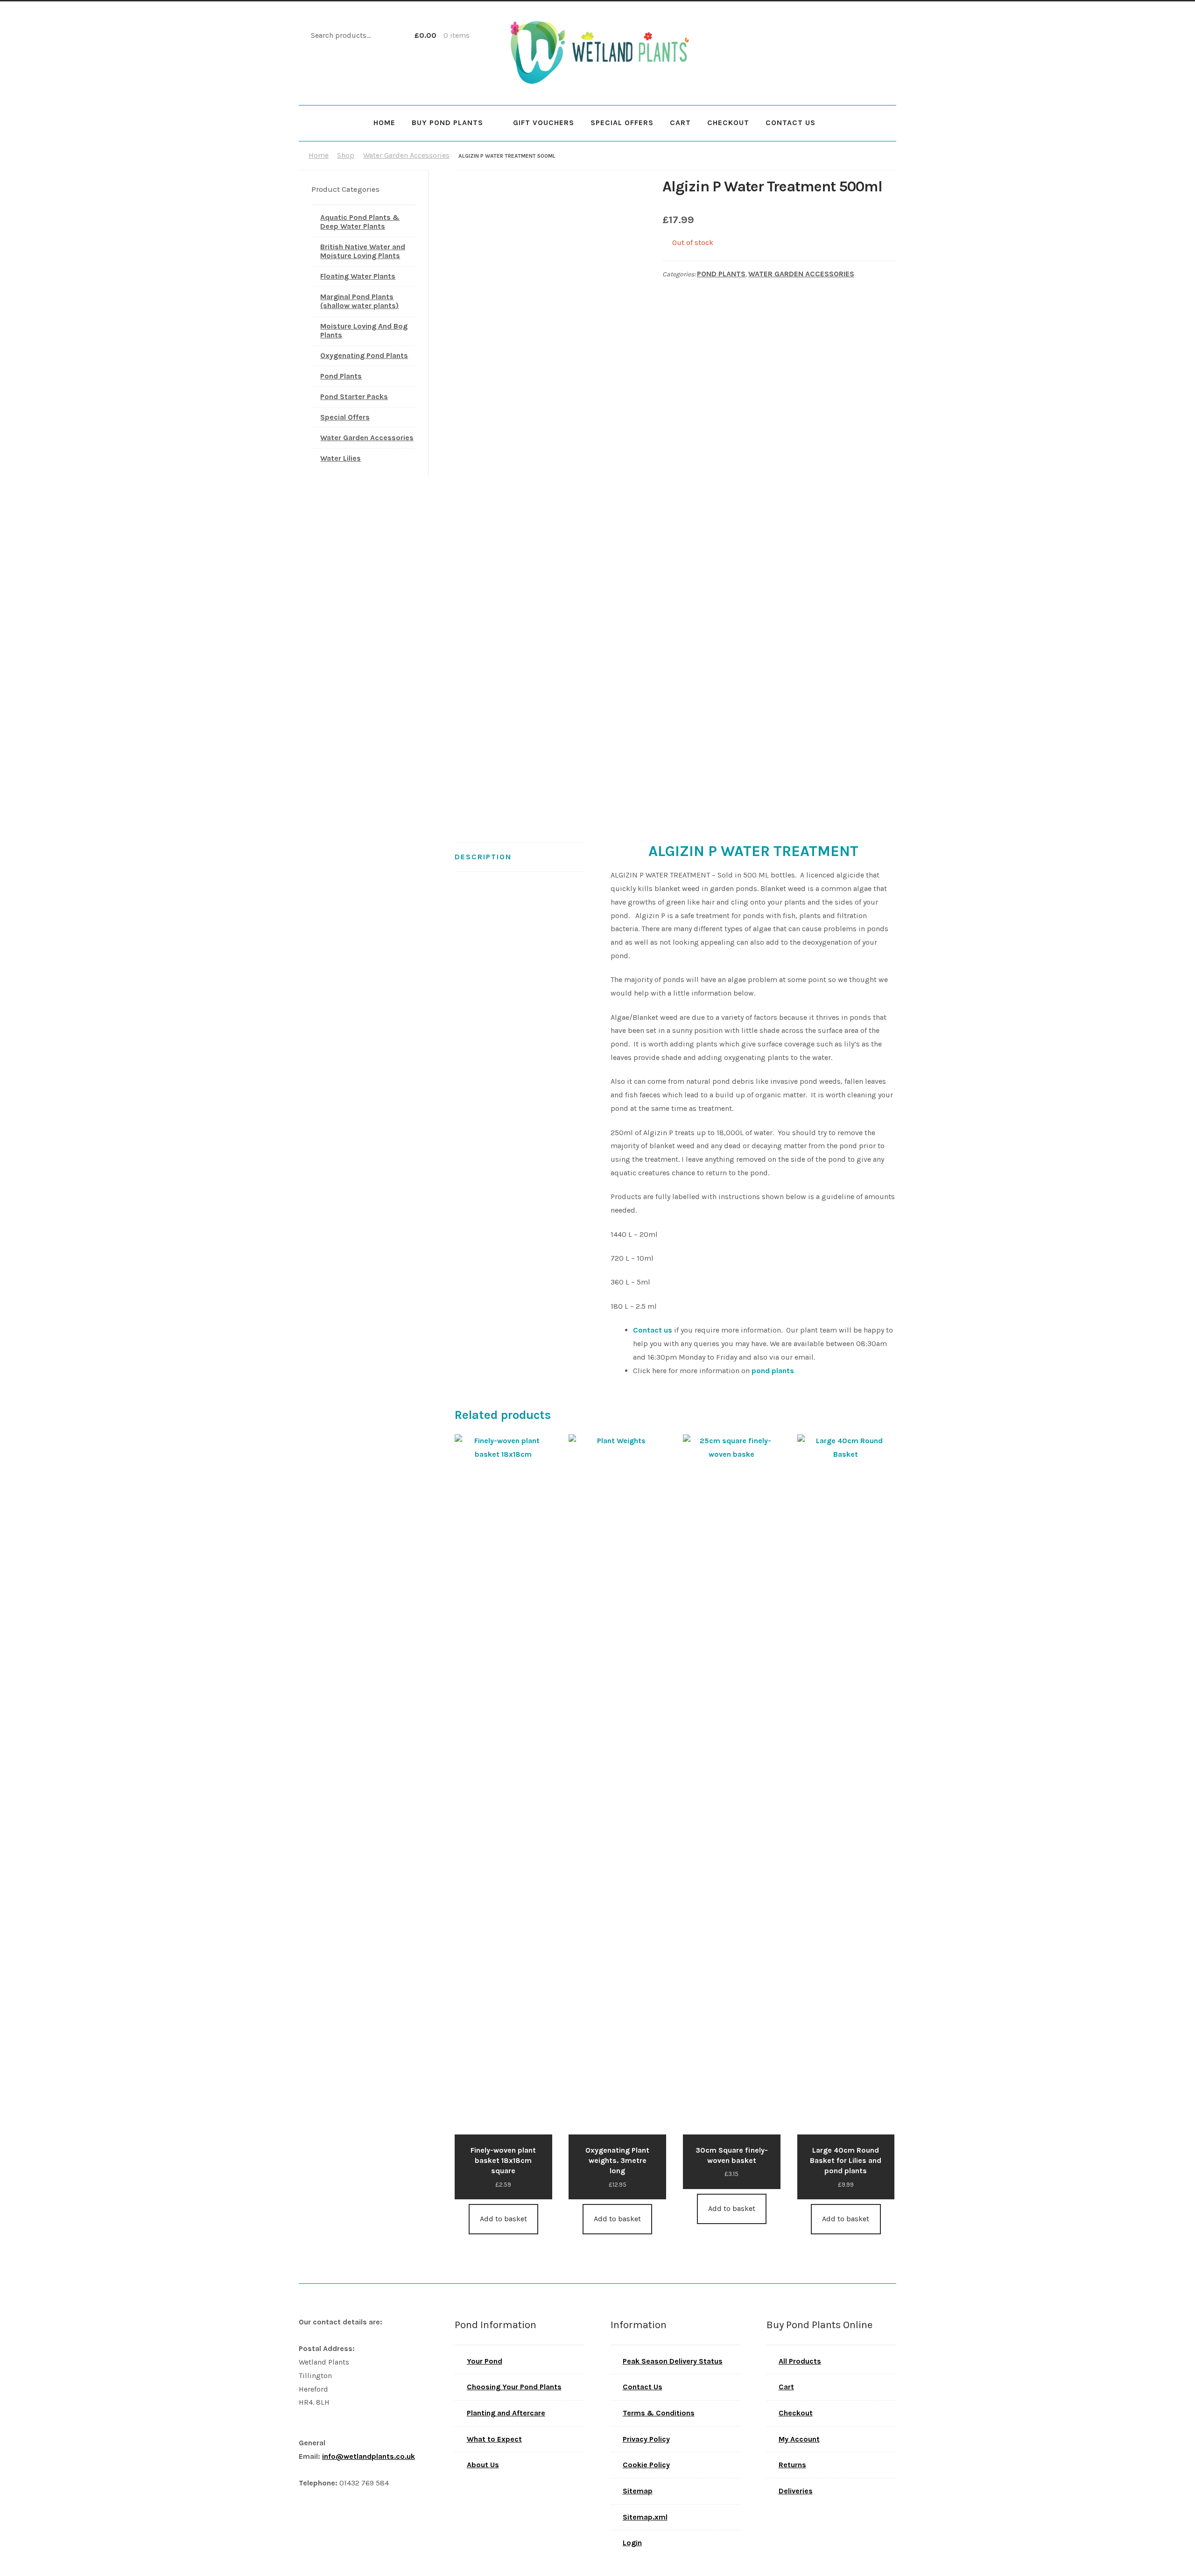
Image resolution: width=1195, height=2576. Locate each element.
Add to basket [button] (503, 2219)
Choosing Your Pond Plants (514, 2387)
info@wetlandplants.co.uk (369, 2456)
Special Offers (622, 123)
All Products (800, 2361)
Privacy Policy (646, 2439)
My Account (799, 2439)
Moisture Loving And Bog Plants (364, 330)
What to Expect (494, 2439)
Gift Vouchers (544, 123)
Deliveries (796, 2491)
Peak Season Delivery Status (673, 2361)
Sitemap (638, 2491)
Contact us (653, 1330)
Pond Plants (721, 274)
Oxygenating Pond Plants (364, 355)
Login (632, 2543)
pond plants (773, 1371)
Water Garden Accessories (406, 155)
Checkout (728, 123)
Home (384, 123)
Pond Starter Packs (354, 397)
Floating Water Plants (358, 276)
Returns (792, 2465)
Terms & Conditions (659, 2413)
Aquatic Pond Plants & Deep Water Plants (360, 222)
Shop (346, 155)
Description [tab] (483, 857)
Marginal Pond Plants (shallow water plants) (359, 301)
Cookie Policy (646, 2465)
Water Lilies (341, 458)
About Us (483, 2465)
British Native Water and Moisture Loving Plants (363, 251)
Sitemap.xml (645, 2517)
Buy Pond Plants (447, 123)
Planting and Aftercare (506, 2413)
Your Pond (485, 2361)
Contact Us (791, 123)
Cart (680, 123)
